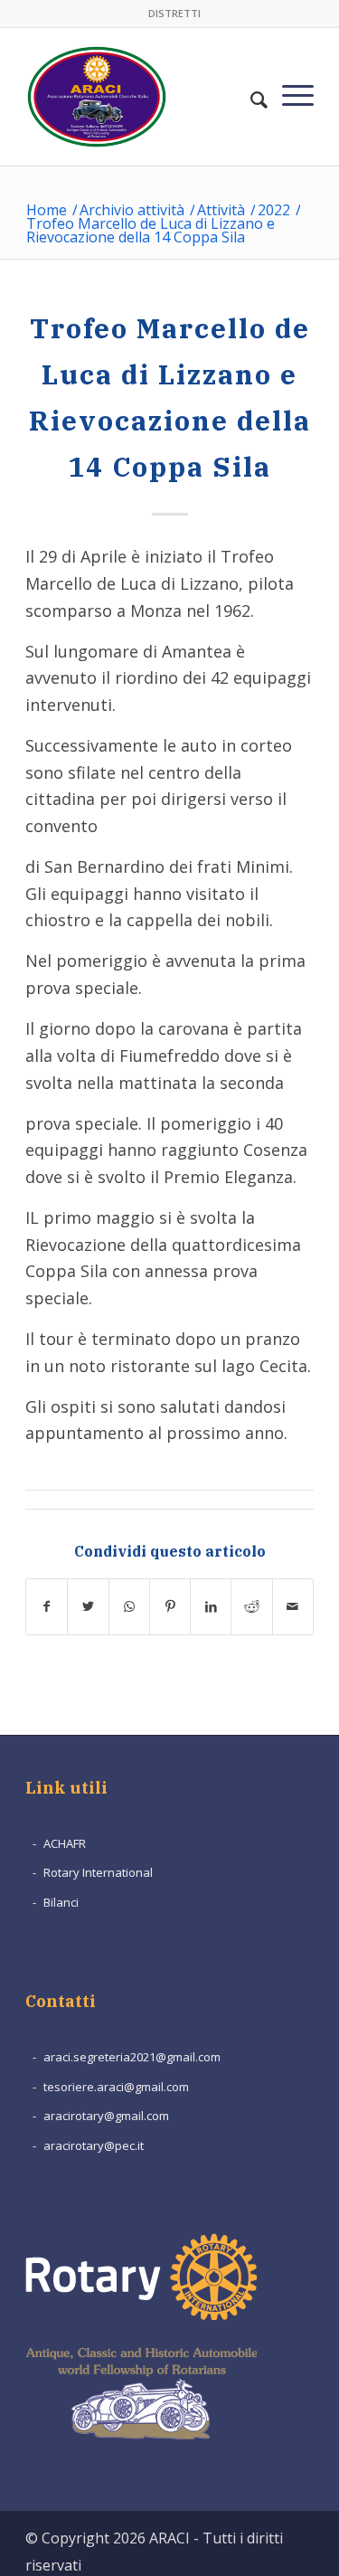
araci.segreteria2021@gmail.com (132, 2057)
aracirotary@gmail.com (106, 2116)
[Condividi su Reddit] (251, 1607)
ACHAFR (65, 1843)
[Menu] (298, 89)
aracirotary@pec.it (94, 2145)
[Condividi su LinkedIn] (211, 1607)
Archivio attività (81, 192)
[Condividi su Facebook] (47, 1607)
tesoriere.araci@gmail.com (116, 2087)
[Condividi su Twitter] (88, 1607)
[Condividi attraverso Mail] (293, 1607)
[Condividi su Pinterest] (170, 1607)
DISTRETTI (174, 13)
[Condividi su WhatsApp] (129, 1607)
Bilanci (61, 1902)
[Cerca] (259, 89)
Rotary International (98, 1872)
